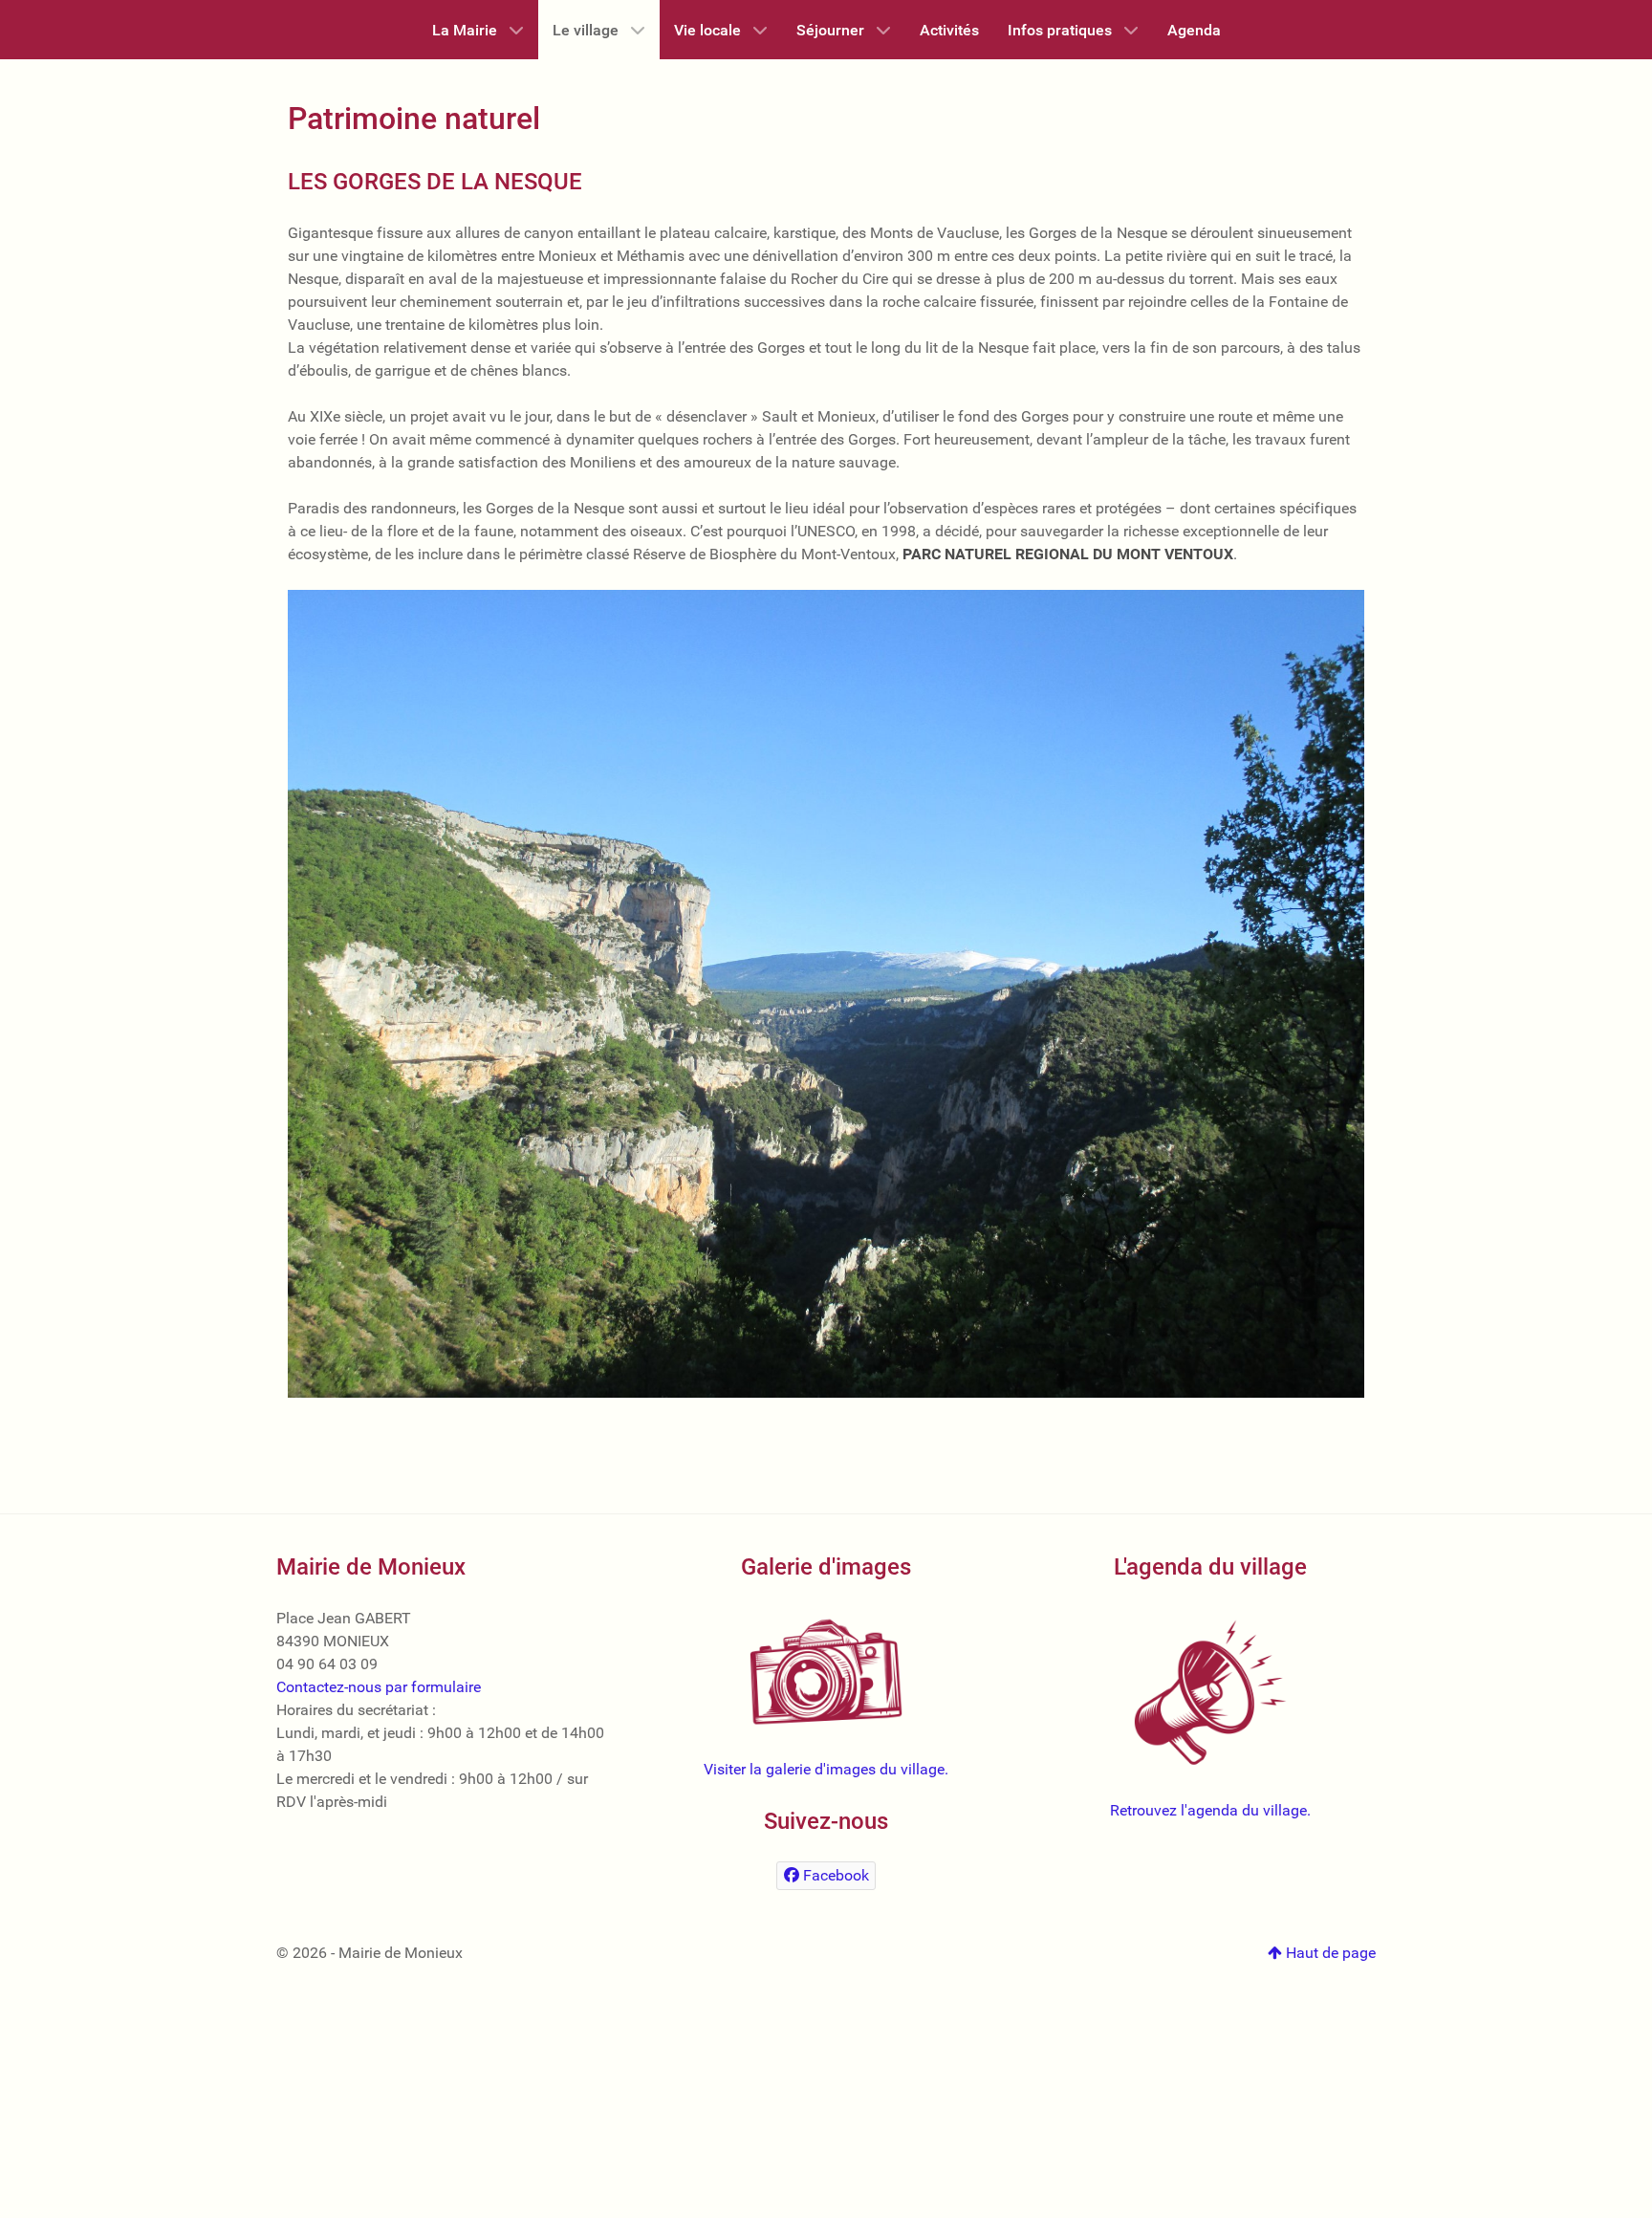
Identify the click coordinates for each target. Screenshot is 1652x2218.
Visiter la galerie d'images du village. (826, 1769)
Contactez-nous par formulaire (379, 1687)
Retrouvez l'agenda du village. (1210, 1810)
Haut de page (1329, 1953)
